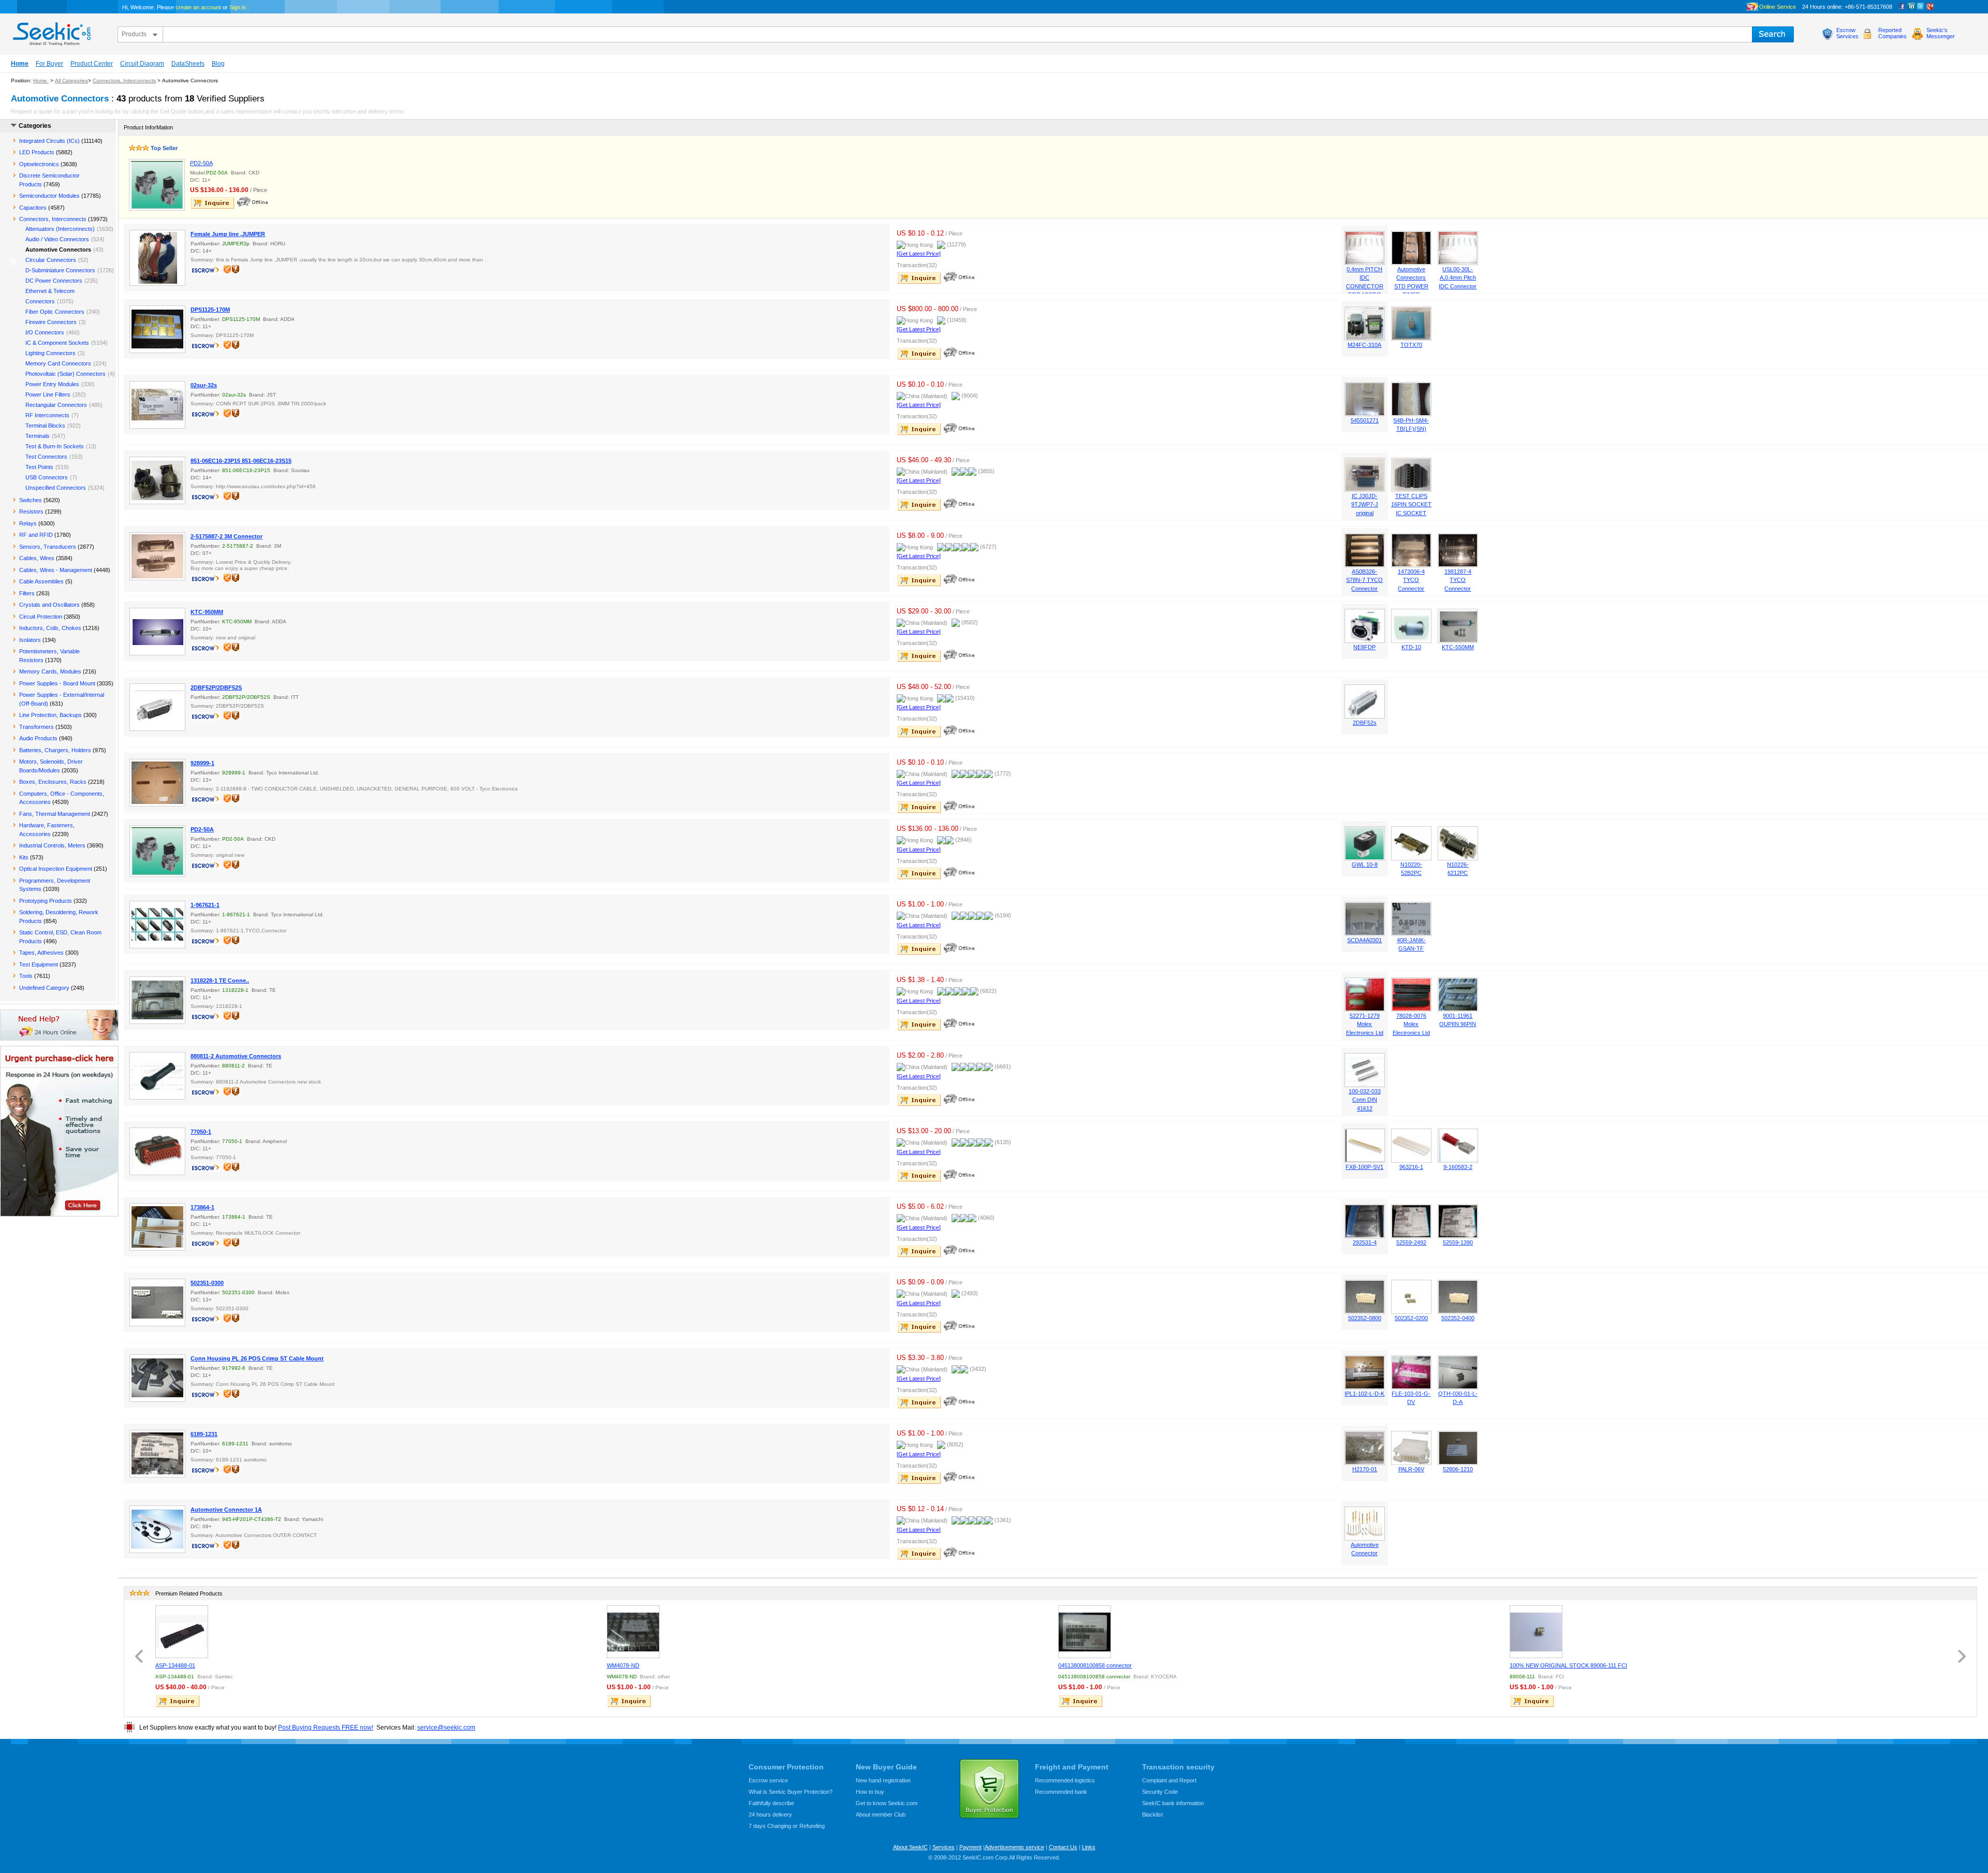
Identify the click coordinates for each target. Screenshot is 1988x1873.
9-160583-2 (1458, 1167)
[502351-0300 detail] (157, 1303)
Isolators (30, 640)
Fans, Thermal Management (55, 814)
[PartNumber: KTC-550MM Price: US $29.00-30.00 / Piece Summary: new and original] (1458, 641)
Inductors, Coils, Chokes (50, 628)
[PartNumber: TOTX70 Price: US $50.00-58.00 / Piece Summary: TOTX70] (1411, 339)
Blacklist (1152, 1815)
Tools (26, 976)
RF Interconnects (47, 415)
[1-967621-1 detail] (157, 925)
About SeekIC (910, 1847)
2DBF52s (1365, 723)
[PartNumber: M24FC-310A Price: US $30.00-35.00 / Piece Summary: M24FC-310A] (1365, 339)
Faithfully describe (771, 1803)
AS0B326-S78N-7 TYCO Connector (1364, 580)
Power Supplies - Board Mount (57, 683)
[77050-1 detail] (157, 1151)
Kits (24, 857)
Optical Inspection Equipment (56, 869)
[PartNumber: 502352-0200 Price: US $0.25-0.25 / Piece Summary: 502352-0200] (1411, 1312)
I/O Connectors (45, 332)
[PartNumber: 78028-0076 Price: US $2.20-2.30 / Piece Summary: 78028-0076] (1411, 1009)
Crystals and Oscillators (49, 605)
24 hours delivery (770, 1815)
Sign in (238, 7)
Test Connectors (46, 457)
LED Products (37, 152)
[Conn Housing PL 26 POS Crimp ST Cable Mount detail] (157, 1378)
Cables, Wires (37, 558)
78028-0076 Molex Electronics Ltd (1411, 1024)
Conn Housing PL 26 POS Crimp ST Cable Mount (257, 1358)
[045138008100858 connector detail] (1085, 1632)
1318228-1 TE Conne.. (220, 981)
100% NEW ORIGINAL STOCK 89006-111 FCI (1568, 1665)
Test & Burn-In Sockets (55, 446)
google (1930, 7)
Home (20, 64)
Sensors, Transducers (48, 547)
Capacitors (33, 208)
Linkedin (1911, 7)
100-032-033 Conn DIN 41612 (1365, 1100)
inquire (213, 203)
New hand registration (883, 1780)
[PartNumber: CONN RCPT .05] (1411, 1387)
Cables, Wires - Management (56, 570)
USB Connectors (47, 477)
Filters (27, 593)
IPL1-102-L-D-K (1364, 1394)
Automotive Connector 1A (226, 1510)
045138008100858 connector (1095, 1665)
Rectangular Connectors (56, 405)
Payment (970, 1847)
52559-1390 (1458, 1242)
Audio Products (38, 738)
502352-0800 (1365, 1318)
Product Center (92, 64)
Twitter (1921, 7)
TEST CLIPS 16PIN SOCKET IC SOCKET (1411, 504)
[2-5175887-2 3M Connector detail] (157, 556)
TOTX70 (1411, 345)
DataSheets (188, 64)
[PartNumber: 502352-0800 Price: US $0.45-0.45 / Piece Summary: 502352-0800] (1365, 1312)
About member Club (881, 1815)
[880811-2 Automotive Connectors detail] (157, 1076)
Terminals (38, 436)
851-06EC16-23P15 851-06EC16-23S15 (241, 461)
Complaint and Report (1169, 1780)
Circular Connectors (51, 260)
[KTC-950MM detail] (157, 632)
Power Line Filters (48, 394)
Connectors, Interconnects (124, 81)
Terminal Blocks (45, 426)
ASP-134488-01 (175, 1665)
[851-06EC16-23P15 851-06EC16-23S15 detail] (157, 480)
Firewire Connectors (51, 322)
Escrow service (768, 1780)
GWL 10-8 (1365, 865)
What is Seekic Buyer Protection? (791, 1792)
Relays (28, 523)
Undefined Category (44, 988)
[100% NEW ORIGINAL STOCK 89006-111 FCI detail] (1536, 1632)
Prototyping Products (46, 901)
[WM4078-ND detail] (633, 1632)
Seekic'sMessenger (1941, 33)
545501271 (1365, 420)
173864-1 (202, 1207)
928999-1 (202, 763)
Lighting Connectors (50, 353)
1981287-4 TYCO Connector (1458, 580)
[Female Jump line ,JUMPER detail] (157, 258)
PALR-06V (1411, 1469)
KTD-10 (1411, 647)
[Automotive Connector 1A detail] (157, 1529)
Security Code (1160, 1792)
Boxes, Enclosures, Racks (53, 782)
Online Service (1778, 7)
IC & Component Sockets (57, 343)
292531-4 (1365, 1242)
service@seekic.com (446, 1728)
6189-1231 (204, 1434)
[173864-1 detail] (157, 1227)
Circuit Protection (41, 617)
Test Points (39, 467)
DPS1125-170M (210, 310)
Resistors (31, 511)
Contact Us (1063, 1847)
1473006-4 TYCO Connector (1411, 580)
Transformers (36, 727)
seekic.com (51, 32)
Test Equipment (39, 964)
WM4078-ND (623, 1665)
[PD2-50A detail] (157, 185)
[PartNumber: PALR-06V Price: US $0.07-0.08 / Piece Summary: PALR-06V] (1411, 1463)
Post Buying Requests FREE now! (326, 1728)
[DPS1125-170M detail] (157, 329)
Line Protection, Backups (50, 715)
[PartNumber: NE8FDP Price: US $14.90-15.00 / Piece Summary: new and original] (1365, 641)
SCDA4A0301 (1364, 940)
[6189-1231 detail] (157, 1454)
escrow (207, 271)
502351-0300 (207, 1283)
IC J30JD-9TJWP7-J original (1365, 504)
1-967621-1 (205, 905)
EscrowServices (1847, 33)
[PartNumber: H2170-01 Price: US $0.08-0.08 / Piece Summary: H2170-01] (1365, 1463)
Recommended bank (1061, 1792)
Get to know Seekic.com (887, 1803)
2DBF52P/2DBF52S (216, 687)
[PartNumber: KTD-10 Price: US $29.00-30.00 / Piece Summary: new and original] (1411, 641)
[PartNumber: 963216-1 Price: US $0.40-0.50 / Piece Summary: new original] (1411, 1161)
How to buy (870, 1792)
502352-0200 (1411, 1318)
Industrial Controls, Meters (52, 845)
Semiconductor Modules (49, 196)
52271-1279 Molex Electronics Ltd (1365, 1024)
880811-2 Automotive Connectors (236, 1056)
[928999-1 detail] (157, 783)
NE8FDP (1364, 647)
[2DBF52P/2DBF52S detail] (157, 707)
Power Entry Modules (52, 384)
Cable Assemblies (41, 581)
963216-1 (1411, 1167)
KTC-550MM (1458, 647)
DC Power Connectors (54, 281)
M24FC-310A (1364, 345)
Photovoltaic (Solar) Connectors (65, 374)
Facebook (1902, 7)
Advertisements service (1014, 1847)
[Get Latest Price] (919, 254)
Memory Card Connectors (58, 363)
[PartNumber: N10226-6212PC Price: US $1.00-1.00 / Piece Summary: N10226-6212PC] (1458, 858)
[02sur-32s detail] (157, 405)
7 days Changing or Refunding (787, 1826)
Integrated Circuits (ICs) (49, 141)
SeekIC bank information (1173, 1803)
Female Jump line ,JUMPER (228, 234)
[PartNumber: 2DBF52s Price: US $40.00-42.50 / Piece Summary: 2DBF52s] (1365, 716)
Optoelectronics (39, 164)
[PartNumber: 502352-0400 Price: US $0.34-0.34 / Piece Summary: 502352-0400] (1458, 1312)
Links (1089, 1847)
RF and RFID (36, 535)
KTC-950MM (207, 612)
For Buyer (49, 64)
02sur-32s (204, 385)
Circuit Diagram (142, 64)
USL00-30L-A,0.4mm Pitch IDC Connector (1458, 278)
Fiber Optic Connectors (55, 312)
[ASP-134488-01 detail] (182, 1632)
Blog (218, 64)
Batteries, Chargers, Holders (55, 750)
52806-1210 (1458, 1469)
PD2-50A (201, 163)
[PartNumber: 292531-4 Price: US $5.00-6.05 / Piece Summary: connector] (1365, 1236)
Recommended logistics (1065, 1780)
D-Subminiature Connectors (60, 270)
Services (944, 1847)
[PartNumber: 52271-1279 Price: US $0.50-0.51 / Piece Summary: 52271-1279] (1365, 1009)
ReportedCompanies (1892, 33)
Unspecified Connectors (56, 488)
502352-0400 (1458, 1318)
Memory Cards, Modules (50, 671)
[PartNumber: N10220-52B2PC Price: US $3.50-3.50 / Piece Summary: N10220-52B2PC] (1411, 858)
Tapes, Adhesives (41, 953)
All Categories (71, 81)
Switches (31, 500)
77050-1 (201, 1132)
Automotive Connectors (58, 250)
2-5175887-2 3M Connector (226, 536)
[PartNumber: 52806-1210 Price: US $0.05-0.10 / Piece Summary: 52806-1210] (1458, 1463)
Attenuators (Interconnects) (60, 229)
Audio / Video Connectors (57, 239)
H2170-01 (1365, 1469)
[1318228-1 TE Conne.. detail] (157, 1000)
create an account (198, 7)
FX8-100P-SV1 (1364, 1167)
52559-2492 (1411, 1242)
